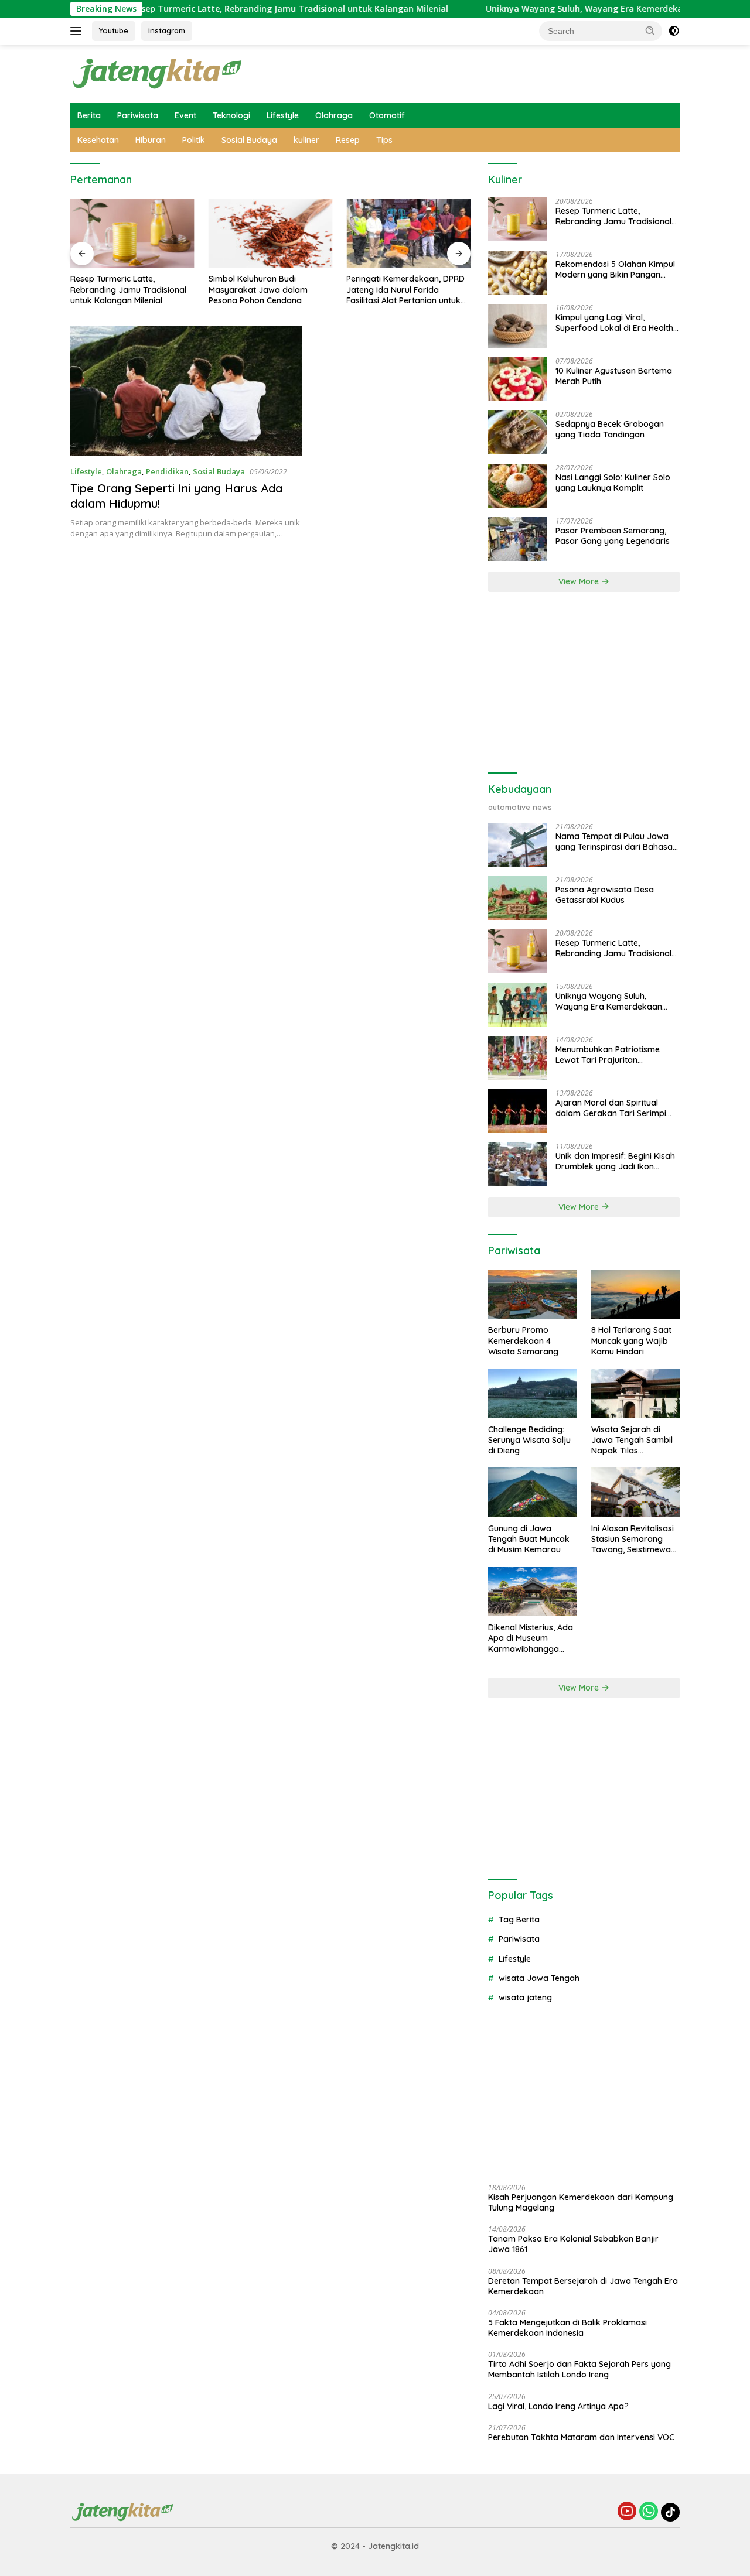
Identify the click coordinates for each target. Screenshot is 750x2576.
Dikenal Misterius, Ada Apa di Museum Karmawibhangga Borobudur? (531, 1638)
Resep (348, 140)
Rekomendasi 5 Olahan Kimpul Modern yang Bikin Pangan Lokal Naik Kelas (615, 269)
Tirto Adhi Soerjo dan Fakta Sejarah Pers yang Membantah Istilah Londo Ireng (579, 2369)
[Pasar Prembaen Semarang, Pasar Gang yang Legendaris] (517, 539)
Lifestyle (283, 115)
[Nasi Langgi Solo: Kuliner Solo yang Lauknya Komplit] (517, 486)
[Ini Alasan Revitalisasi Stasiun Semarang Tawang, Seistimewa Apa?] (635, 1492)
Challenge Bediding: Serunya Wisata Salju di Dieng (529, 1440)
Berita (89, 115)
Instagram (167, 30)
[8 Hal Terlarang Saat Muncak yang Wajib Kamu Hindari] (635, 1294)
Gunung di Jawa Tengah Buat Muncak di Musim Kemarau (529, 1539)
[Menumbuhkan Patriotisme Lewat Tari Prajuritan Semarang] (517, 1058)
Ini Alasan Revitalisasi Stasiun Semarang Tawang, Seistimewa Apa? (633, 1539)
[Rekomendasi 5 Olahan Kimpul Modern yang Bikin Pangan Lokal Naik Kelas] (517, 273)
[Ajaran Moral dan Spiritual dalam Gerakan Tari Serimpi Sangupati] (517, 1111)
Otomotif (387, 115)
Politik (194, 140)
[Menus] (78, 31)
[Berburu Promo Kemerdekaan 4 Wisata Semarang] (532, 1294)
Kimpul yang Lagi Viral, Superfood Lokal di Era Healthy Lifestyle (617, 323)
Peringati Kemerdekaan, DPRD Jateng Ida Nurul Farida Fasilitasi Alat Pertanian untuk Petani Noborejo (405, 290)
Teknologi (231, 115)
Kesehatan (98, 140)
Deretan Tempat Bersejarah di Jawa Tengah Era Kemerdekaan (583, 2286)
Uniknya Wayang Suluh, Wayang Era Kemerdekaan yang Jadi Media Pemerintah (611, 1001)
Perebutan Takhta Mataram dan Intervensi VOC (581, 2437)
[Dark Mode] (674, 31)
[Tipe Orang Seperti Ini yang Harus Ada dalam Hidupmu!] (186, 391)
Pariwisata (138, 115)
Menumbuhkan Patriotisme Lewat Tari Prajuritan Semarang (608, 1055)
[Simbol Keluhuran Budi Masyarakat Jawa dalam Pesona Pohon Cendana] (271, 233)
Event (185, 115)
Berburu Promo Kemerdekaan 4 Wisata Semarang (523, 1340)
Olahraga (334, 115)
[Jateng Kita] (158, 73)
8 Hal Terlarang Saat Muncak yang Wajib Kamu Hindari (631, 1340)
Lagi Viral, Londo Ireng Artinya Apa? (558, 2406)
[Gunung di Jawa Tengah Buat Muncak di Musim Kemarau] (532, 1492)
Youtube (114, 30)
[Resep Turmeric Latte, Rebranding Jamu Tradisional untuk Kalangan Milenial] (132, 233)
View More (580, 581)
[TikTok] (670, 2512)
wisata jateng (525, 1997)
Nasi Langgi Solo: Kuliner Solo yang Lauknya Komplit (613, 483)
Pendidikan (167, 471)
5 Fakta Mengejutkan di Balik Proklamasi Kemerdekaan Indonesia (567, 2328)
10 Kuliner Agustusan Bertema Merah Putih (614, 376)
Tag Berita (519, 1920)
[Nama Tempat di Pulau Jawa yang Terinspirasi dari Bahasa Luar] (517, 845)
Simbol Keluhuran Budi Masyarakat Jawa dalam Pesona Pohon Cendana (258, 289)
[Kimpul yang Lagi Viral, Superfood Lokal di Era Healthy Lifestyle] (517, 326)
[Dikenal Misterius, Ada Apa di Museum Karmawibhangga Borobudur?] (532, 1592)
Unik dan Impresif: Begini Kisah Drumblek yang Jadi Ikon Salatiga (615, 1161)
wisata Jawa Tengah (539, 1978)
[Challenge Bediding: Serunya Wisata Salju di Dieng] (532, 1393)
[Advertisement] (584, 683)
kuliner (306, 140)
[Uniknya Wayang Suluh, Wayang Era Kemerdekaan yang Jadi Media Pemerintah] (517, 1005)
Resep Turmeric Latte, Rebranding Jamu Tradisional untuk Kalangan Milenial (236, 9)
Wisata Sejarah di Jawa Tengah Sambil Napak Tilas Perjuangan (632, 1440)
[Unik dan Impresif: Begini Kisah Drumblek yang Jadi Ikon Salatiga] (517, 1164)
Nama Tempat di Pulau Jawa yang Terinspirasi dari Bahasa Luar (614, 841)
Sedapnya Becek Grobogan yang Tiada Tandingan (610, 429)
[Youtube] (627, 2512)
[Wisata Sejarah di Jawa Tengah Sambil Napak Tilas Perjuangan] (635, 1393)
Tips (384, 140)
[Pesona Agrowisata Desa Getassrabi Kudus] (517, 898)
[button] (650, 30)
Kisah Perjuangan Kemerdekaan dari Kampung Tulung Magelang (581, 2202)
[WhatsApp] (649, 2512)
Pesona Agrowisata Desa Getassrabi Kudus (605, 895)
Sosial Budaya (249, 140)
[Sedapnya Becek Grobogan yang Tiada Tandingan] (517, 432)
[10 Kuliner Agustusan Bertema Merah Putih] (517, 379)
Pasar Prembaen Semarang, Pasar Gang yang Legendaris (613, 536)
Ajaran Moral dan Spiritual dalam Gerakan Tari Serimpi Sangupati (611, 1108)
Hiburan (151, 140)
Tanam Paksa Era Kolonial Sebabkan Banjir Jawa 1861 (573, 2244)
